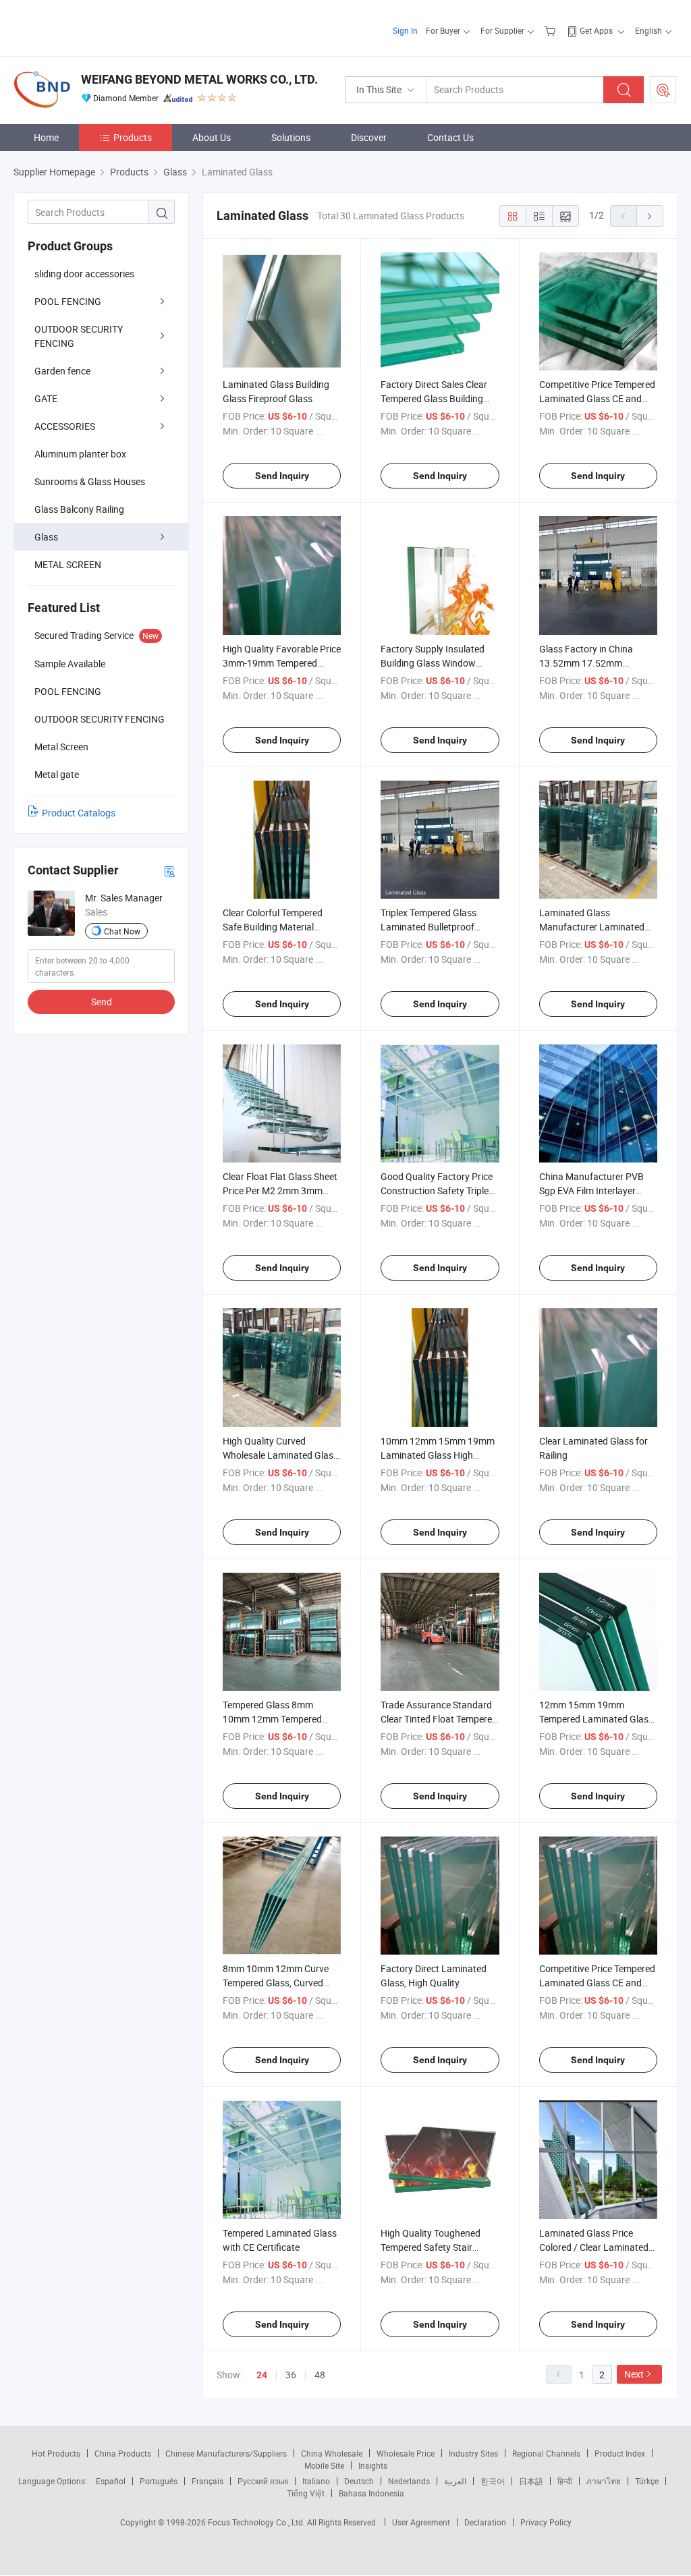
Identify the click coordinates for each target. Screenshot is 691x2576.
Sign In (405, 30)
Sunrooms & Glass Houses (90, 481)
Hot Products (56, 2453)
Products (133, 137)
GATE (46, 398)
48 (320, 2375)
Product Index (620, 2453)
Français (208, 2481)
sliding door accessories (84, 274)
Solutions (291, 137)
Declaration (485, 2522)
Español (111, 2481)
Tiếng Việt (306, 2493)
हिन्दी (565, 2481)
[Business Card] (169, 871)
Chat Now (122, 931)
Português (159, 2481)
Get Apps (596, 30)
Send (102, 1002)
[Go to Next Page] (650, 216)
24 (262, 2375)
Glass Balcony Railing (79, 509)
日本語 (531, 2481)
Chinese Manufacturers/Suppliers (226, 2453)
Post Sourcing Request (663, 90)
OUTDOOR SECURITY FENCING (79, 336)
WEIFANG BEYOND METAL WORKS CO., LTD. (199, 79)
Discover (369, 137)
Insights (373, 2465)
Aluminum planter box (80, 454)
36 (291, 2375)
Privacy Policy (546, 2522)
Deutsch (359, 2481)
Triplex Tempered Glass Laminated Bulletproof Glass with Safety (429, 927)
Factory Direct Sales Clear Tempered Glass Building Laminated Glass (434, 398)
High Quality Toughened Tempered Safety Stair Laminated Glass (431, 2247)
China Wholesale (332, 2453)
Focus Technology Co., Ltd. (257, 2522)
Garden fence (62, 371)
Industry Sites (473, 2453)
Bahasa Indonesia (371, 2493)
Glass (46, 537)
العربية (455, 2481)
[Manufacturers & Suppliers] (100, 27)
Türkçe (647, 2481)
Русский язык (263, 2481)
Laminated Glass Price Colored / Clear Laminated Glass (594, 2247)
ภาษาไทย (604, 2481)
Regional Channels (546, 2453)
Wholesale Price (406, 2453)
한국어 (493, 2481)
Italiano (316, 2481)
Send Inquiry (282, 476)
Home (46, 137)
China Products (123, 2453)
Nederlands (409, 2481)
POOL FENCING (68, 301)
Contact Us (450, 137)
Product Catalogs (79, 813)
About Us (212, 137)
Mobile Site (324, 2465)
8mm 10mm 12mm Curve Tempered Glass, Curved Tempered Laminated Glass (280, 1983)
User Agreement (421, 2522)
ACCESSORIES (65, 426)
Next (634, 2374)
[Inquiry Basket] (552, 30)
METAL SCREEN (68, 564)
